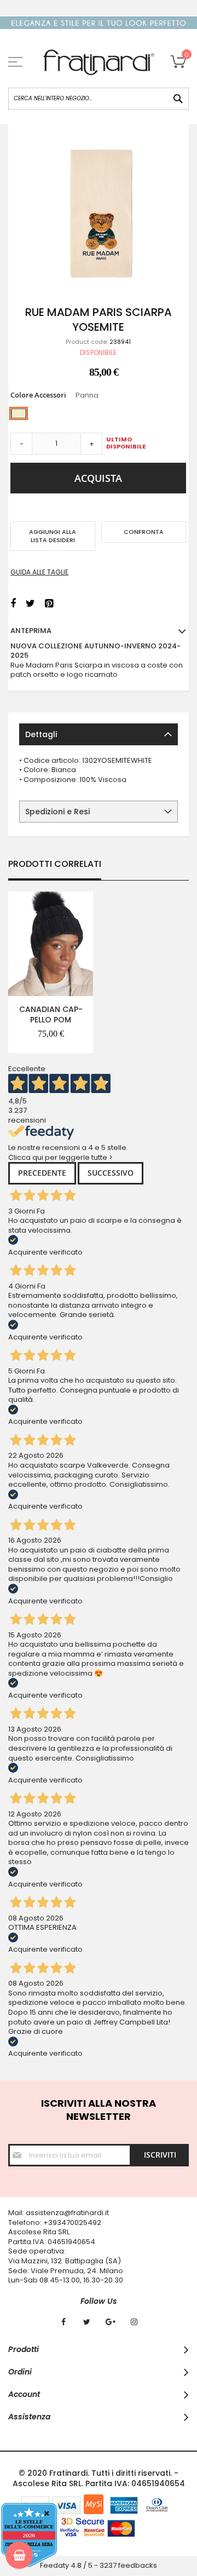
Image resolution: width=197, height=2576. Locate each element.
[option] (19, 413)
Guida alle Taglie (39, 572)
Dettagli (41, 734)
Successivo (111, 1173)
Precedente (42, 1173)
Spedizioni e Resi (57, 812)
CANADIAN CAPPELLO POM (51, 1014)
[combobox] (99, 99)
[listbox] (98, 415)
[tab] (99, 734)
